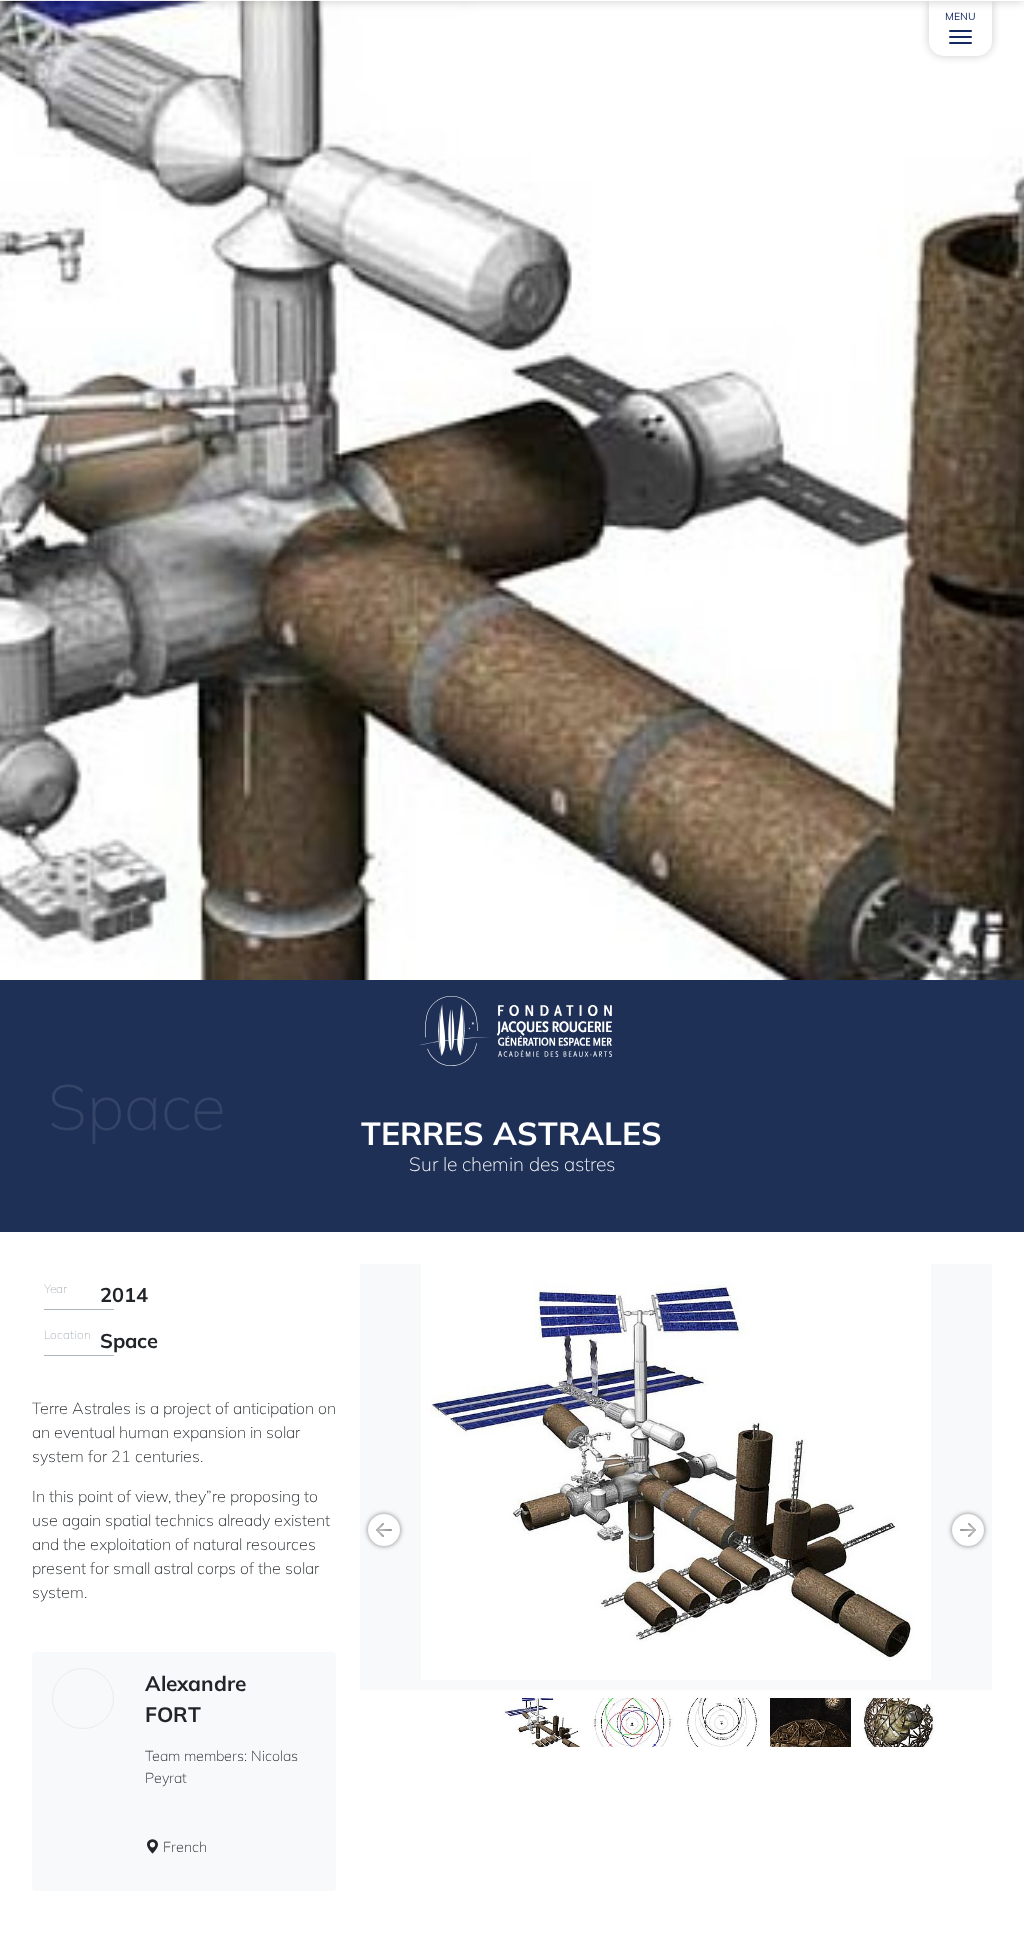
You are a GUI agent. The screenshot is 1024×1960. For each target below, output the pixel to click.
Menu (960, 16)
